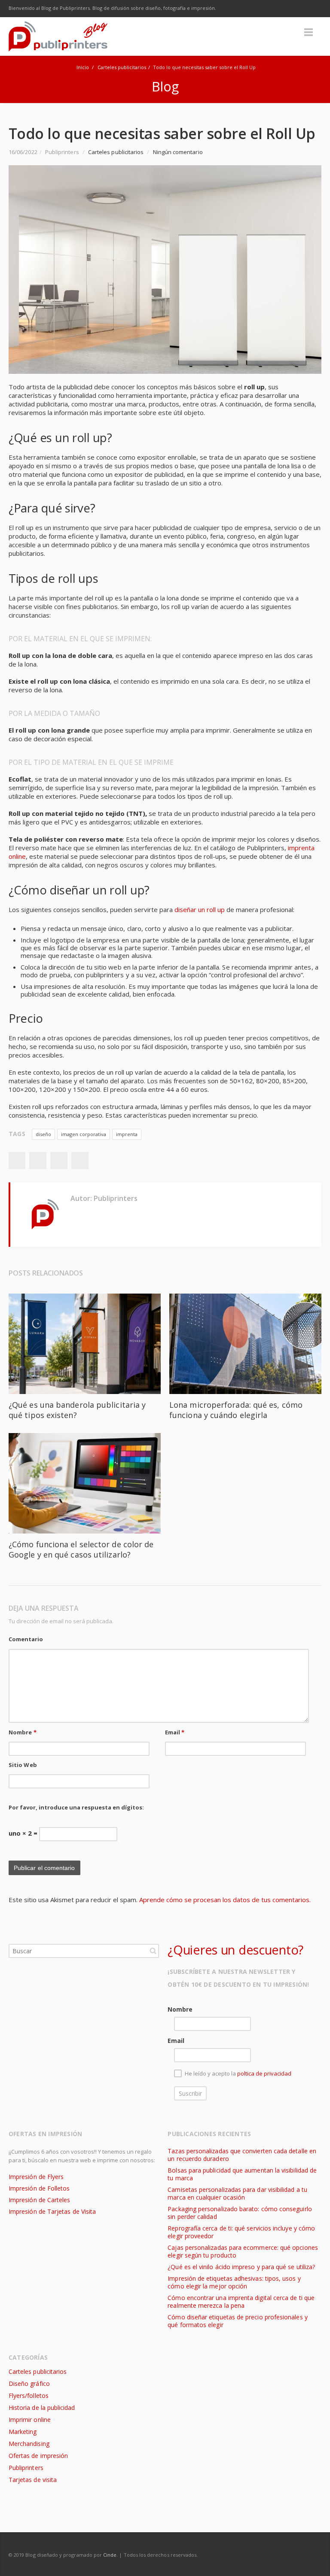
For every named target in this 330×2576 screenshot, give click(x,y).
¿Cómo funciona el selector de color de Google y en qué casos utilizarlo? (81, 1549)
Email (175, 1732)
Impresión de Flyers (36, 2177)
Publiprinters (26, 2468)
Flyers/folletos (29, 2396)
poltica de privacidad (264, 2074)
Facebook (241, 9)
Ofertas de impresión (38, 2456)
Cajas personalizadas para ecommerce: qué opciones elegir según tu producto (243, 2251)
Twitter (259, 9)
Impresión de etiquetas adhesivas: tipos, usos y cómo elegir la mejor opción (234, 2282)
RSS (313, 9)
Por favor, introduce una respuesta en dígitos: (76, 1807)
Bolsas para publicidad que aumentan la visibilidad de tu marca (242, 2174)
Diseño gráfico (29, 2384)
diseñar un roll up (200, 909)
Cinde (110, 2555)
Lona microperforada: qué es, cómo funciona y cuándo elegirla (236, 1410)
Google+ (59, 1161)
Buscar (153, 1951)
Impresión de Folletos (39, 2188)
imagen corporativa (84, 1134)
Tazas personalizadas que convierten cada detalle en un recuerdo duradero (242, 2155)
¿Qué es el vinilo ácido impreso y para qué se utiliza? (241, 2267)
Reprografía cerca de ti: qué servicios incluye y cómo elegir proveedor (241, 2232)
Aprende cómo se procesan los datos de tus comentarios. (225, 1900)
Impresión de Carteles (39, 2200)
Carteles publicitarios (122, 67)
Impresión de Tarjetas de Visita (52, 2211)
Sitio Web (23, 1765)
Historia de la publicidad (42, 2408)
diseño (43, 1134)
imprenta (127, 1134)
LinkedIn (295, 9)
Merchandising (29, 2444)
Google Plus (277, 9)
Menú (309, 32)
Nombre (23, 1732)
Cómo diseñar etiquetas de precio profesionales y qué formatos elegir (237, 2321)
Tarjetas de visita (33, 2480)
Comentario (26, 1639)
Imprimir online (30, 2420)
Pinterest (80, 1161)
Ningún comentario (178, 152)
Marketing (23, 2432)
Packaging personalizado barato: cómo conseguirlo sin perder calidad (240, 2213)
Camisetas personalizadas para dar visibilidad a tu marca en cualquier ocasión (237, 2193)
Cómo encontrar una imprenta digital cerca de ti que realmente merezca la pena (241, 2302)
